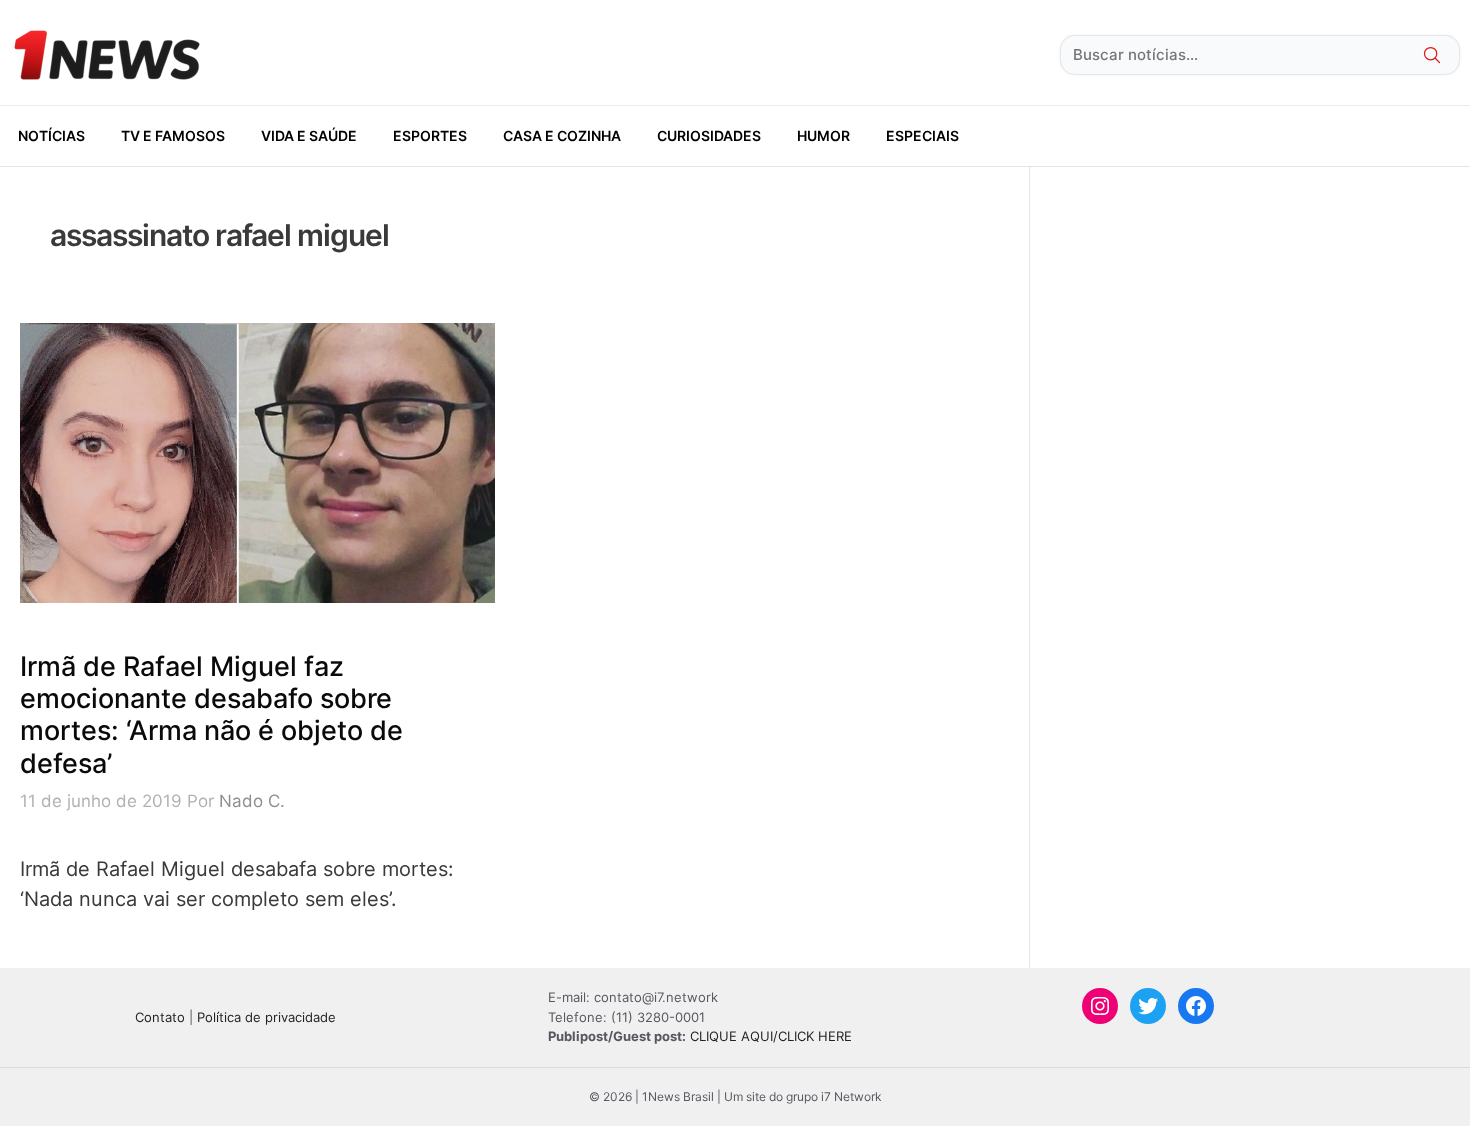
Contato (160, 1017)
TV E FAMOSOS (173, 135)
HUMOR (823, 135)
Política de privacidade (266, 1017)
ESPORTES (430, 135)
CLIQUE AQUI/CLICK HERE (771, 1036)
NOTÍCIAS (51, 135)
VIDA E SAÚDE (309, 135)
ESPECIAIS (922, 135)
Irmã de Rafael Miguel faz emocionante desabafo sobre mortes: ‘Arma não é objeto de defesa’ (211, 715)
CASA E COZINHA (562, 135)
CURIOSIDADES (709, 135)
